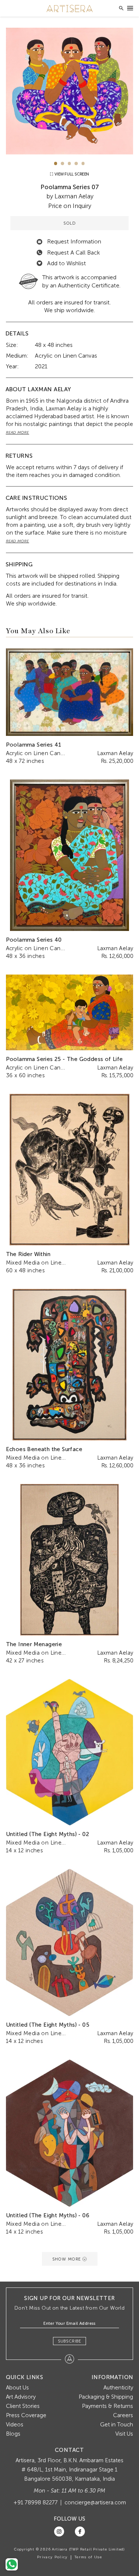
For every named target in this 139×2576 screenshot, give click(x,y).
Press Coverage (26, 2415)
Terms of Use (88, 2557)
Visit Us (124, 2434)
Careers (123, 2415)
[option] (70, 91)
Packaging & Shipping (106, 2397)
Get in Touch (117, 2425)
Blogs (13, 2434)
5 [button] (83, 163)
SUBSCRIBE (69, 2341)
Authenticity (118, 2388)
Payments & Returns (107, 2406)
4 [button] (76, 163)
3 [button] (69, 163)
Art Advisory (21, 2397)
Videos (15, 2425)
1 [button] (56, 163)
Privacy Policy (52, 2557)
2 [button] (62, 163)
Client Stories (23, 2406)
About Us (17, 2388)
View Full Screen (71, 174)
